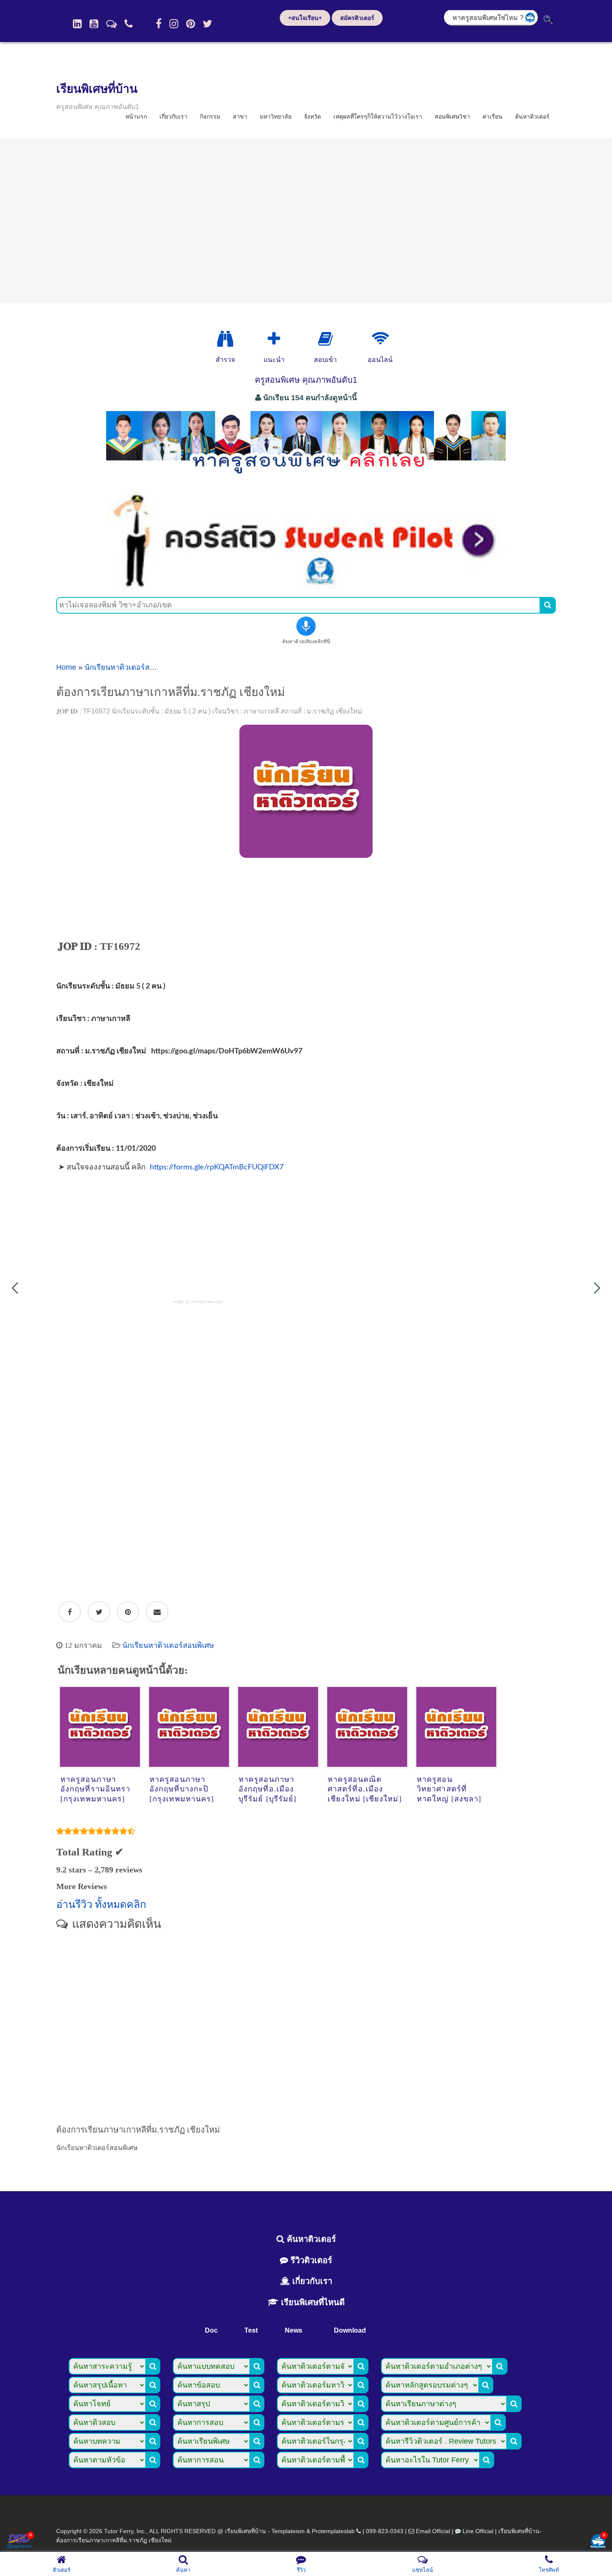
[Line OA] (111, 24)
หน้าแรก (136, 116)
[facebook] (159, 24)
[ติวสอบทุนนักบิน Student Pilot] (306, 586)
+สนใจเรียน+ (305, 18)
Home (66, 667)
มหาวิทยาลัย (276, 116)
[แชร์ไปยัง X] (99, 1612)
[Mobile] (129, 24)
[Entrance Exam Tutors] (325, 339)
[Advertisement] (306, 221)
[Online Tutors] (380, 339)
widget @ (181, 1302)
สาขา (240, 116)
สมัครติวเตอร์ (357, 18)
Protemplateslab (333, 2531)
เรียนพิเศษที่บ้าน (97, 89)
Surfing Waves (169, 922)
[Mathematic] (274, 339)
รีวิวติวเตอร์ (310, 2260)
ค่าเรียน (493, 116)
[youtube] (94, 24)
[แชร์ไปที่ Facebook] (70, 1612)
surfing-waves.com (207, 1302)
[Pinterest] (190, 24)
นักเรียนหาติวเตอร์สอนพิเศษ (130, 667)
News (294, 2330)
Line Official (478, 2531)
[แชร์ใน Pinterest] (128, 1612)
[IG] (174, 24)
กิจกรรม (210, 116)
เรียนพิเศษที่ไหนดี (312, 2302)
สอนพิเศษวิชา (452, 116)
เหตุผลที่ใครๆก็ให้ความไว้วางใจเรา (378, 116)
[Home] (77, 24)
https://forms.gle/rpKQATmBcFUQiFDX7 (217, 1167)
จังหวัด (312, 116)
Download (350, 2330)
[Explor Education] (225, 339)
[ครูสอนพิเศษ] (306, 478)
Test (251, 2330)
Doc (211, 2330)
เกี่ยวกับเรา (173, 116)
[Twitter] (208, 24)
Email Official (433, 2531)
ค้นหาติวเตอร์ (532, 116)
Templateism (288, 2531)
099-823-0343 (385, 2531)
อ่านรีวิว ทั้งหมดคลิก (101, 1904)
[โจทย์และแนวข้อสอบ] (598, 2542)
